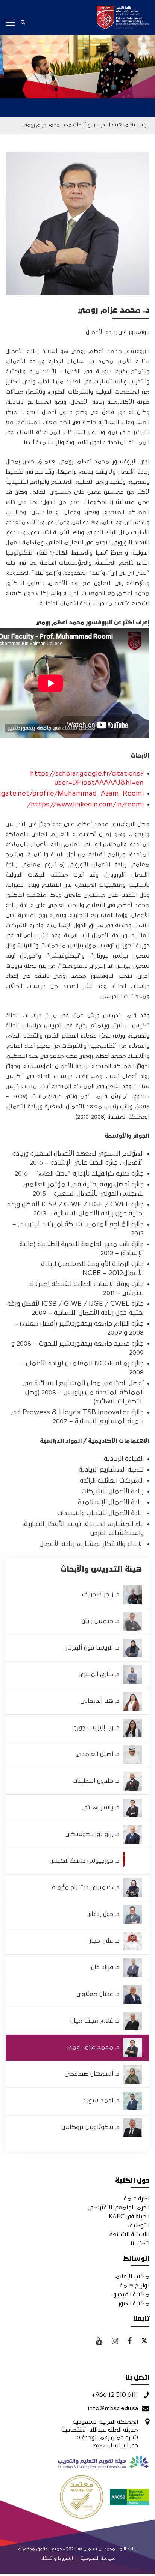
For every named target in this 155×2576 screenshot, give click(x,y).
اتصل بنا (140, 2244)
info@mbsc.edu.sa (113, 2408)
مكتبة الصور (134, 2304)
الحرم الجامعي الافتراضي (119, 2208)
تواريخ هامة (134, 2286)
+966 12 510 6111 (115, 2395)
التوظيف (138, 2226)
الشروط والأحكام (56, 2559)
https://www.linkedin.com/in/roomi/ (86, 805)
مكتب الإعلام (132, 2277)
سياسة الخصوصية (98, 2559)
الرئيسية (140, 125)
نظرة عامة (137, 2199)
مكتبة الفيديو (131, 2295)
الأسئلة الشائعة (129, 2235)
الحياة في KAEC (129, 2217)
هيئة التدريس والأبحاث (98, 125)
